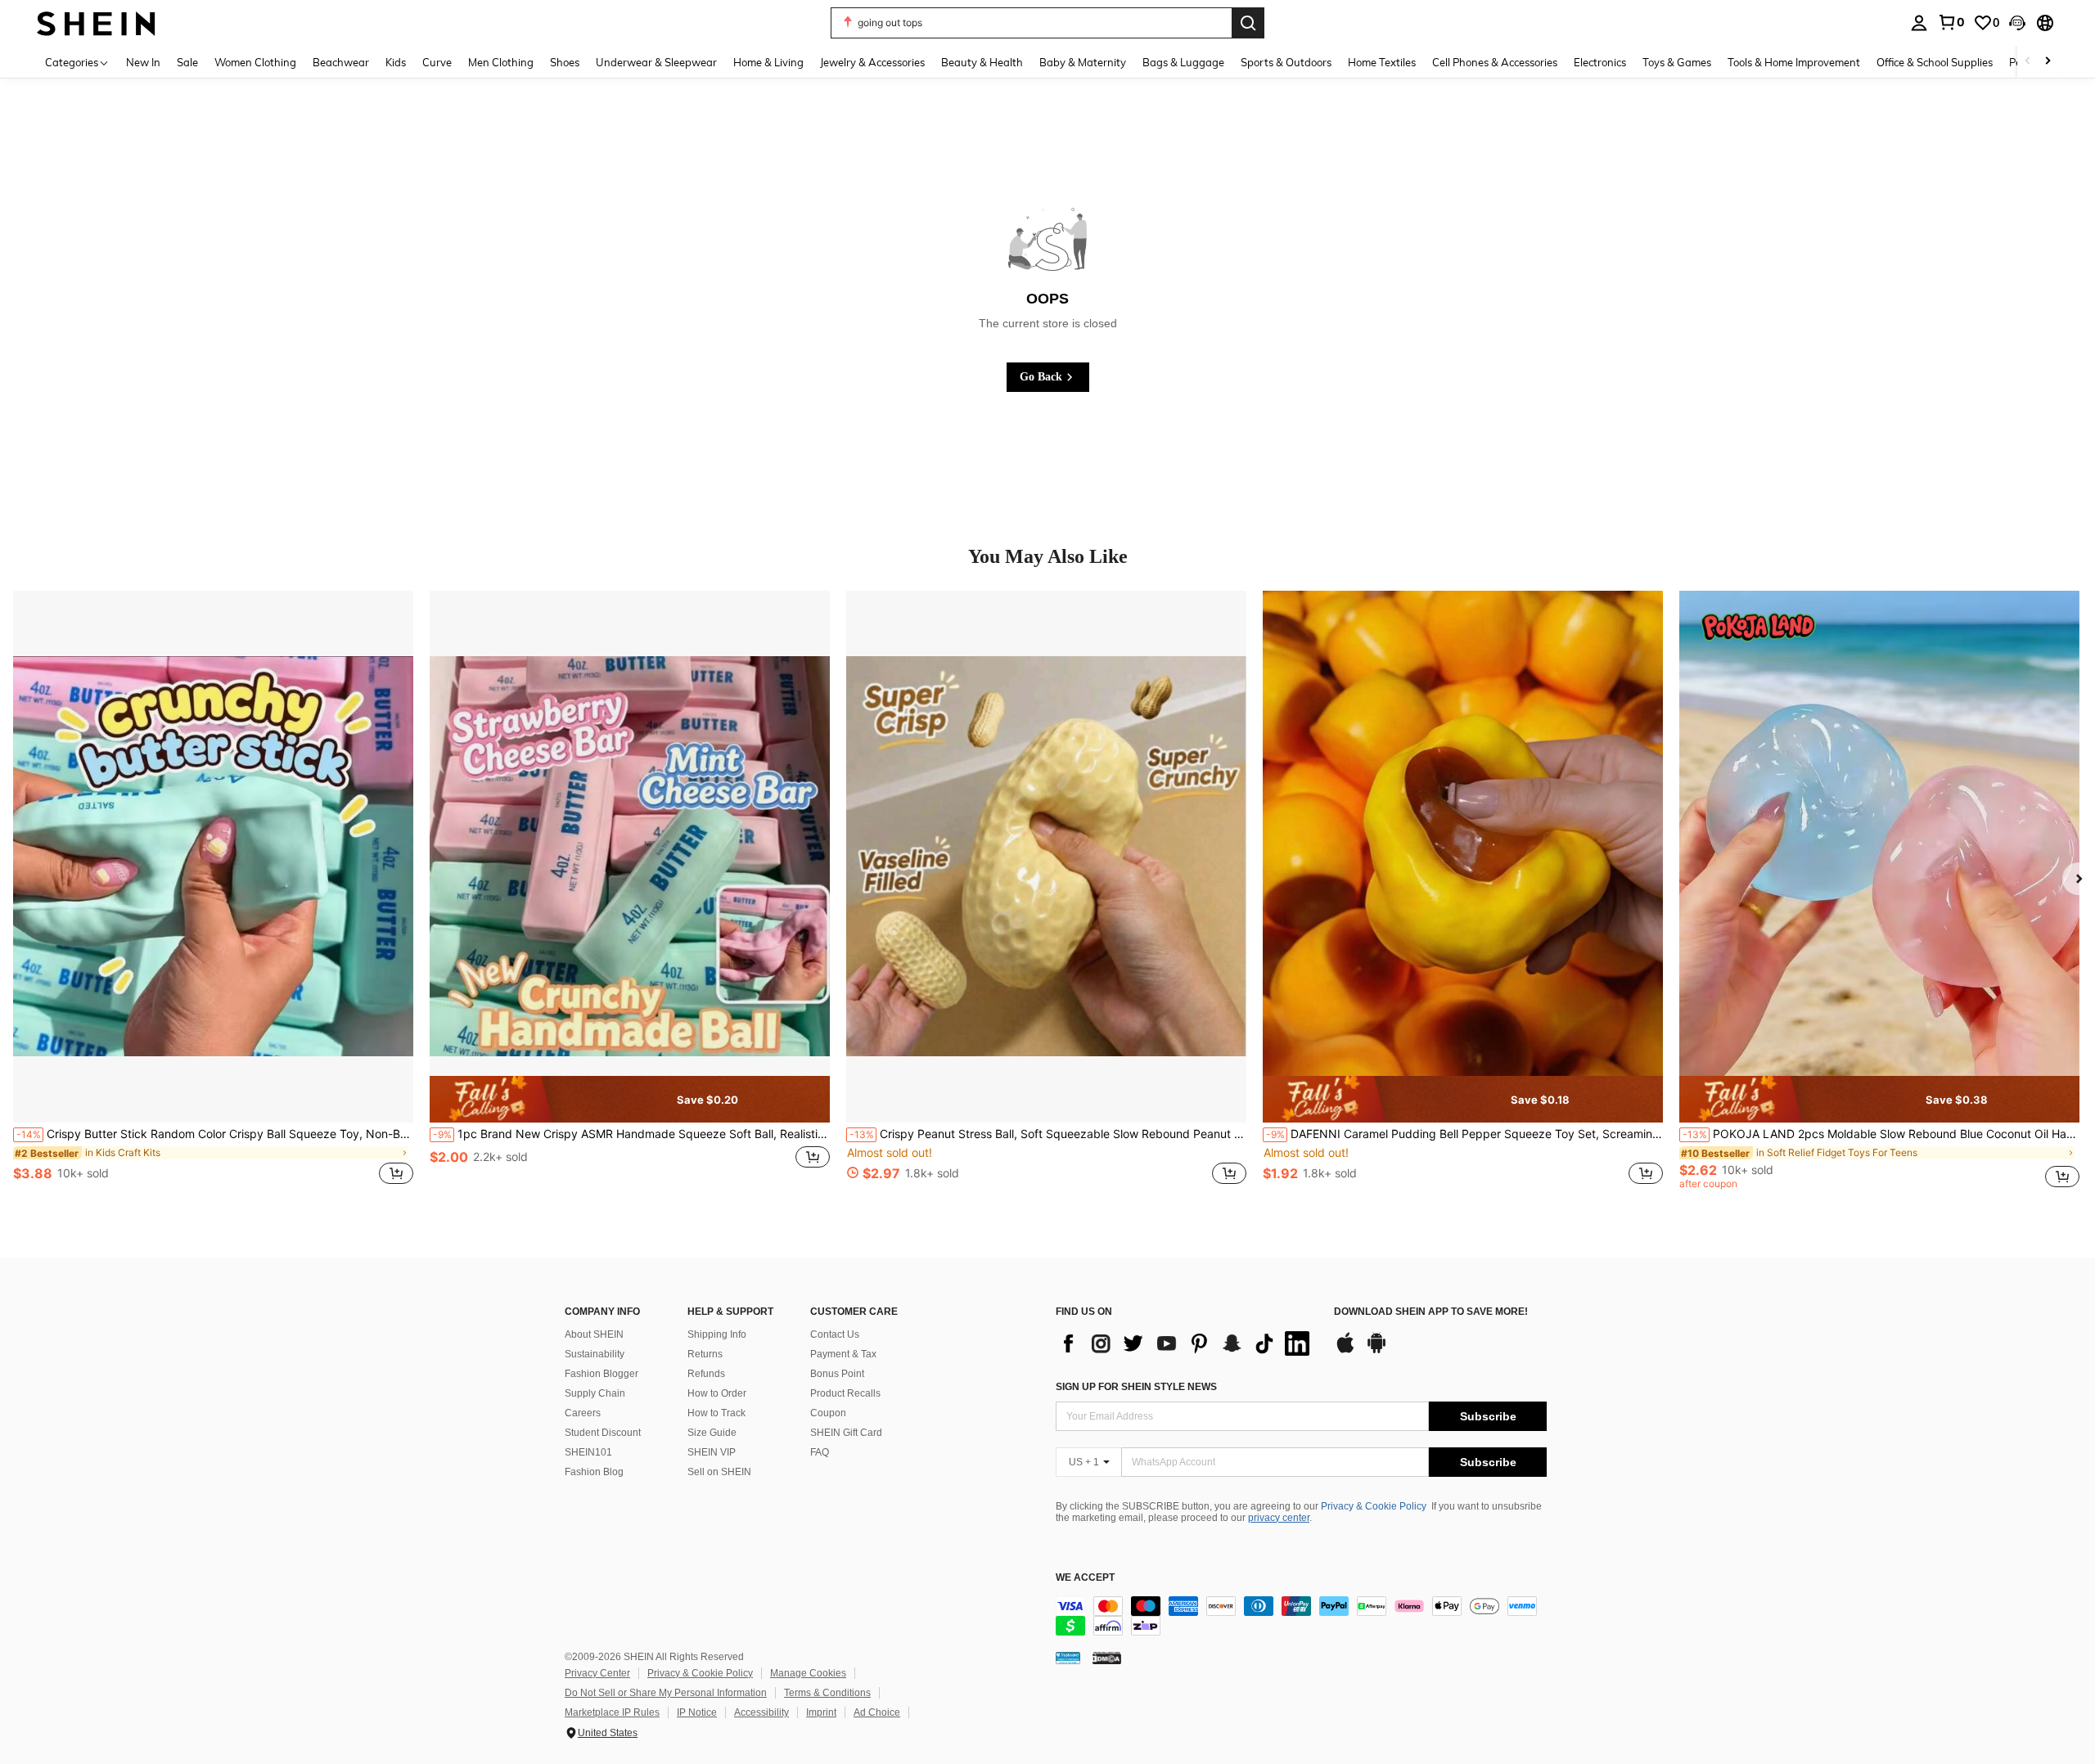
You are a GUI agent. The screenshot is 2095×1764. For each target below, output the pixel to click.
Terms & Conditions (827, 1693)
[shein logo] (96, 22)
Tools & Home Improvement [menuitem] (1794, 62)
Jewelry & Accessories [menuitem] (872, 62)
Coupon (828, 1413)
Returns (705, 1354)
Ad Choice (877, 1712)
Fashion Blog (594, 1472)
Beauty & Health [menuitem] (982, 62)
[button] (2017, 23)
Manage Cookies (808, 1673)
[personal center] (1919, 23)
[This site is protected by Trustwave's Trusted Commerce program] (1068, 1658)
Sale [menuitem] (187, 62)
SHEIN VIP (712, 1452)
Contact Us (835, 1334)
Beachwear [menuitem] (341, 62)
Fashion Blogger (601, 1374)
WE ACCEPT (1085, 1578)
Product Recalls (845, 1393)
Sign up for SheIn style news (1136, 1387)
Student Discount (603, 1433)
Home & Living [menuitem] (768, 62)
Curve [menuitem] (437, 62)
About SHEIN (594, 1334)
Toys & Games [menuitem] (1677, 62)
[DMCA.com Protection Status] (1107, 1658)
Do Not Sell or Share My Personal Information (666, 1693)
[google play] (1376, 1351)
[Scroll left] (2028, 62)
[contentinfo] (1301, 1616)
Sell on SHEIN (719, 1472)
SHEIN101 (588, 1452)
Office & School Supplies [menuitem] (1935, 62)
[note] (630, 1100)
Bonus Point (837, 1374)
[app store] (1345, 1351)
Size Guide (712, 1433)
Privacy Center (597, 1673)
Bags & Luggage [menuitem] (1183, 62)
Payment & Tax (843, 1354)
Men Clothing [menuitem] (501, 62)
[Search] (1248, 23)
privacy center (1279, 1518)
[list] (1187, 1343)
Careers (583, 1413)
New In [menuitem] (143, 62)
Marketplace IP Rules (612, 1712)
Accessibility (761, 1712)
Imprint (821, 1712)
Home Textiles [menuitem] (1382, 62)
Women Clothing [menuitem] (255, 62)
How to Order (717, 1393)
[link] (1951, 22)
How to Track (716, 1413)
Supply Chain (595, 1393)
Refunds (706, 1374)
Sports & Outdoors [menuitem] (1286, 62)
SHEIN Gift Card (846, 1433)
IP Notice (697, 1712)
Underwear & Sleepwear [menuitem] (656, 62)
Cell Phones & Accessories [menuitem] (1495, 62)
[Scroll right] (2048, 62)
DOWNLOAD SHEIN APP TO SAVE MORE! (1431, 1312)
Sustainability (595, 1354)
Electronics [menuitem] (1600, 62)
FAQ (820, 1452)
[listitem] (213, 897)
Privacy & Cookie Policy (1374, 1506)
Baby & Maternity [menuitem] (1083, 62)
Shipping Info (717, 1334)
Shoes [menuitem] (565, 62)
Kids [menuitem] (396, 62)
